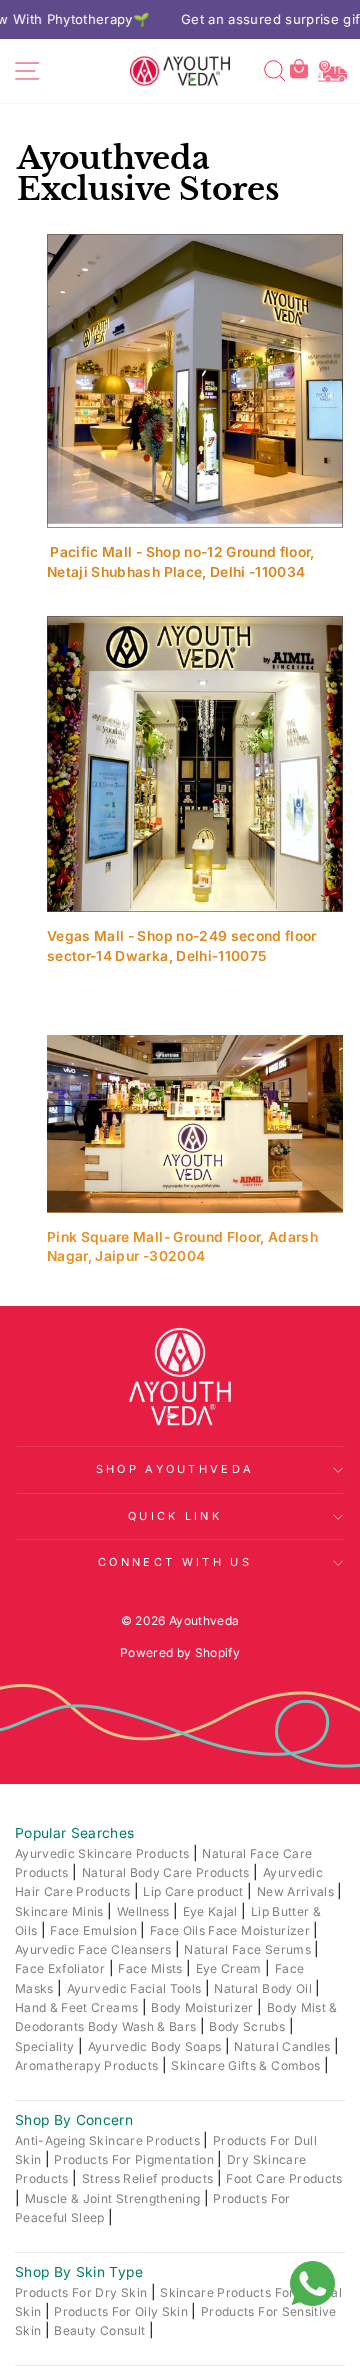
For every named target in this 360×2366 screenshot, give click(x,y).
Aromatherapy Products (88, 2065)
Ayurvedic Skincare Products (104, 1853)
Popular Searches (75, 1833)
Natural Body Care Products (167, 1872)
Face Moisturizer (260, 1930)
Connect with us (175, 1562)
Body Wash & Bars (144, 2026)
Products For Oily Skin (122, 2311)
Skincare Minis (61, 1911)
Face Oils (179, 1930)
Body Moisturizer (204, 2007)
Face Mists (152, 1968)
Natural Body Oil (264, 1988)
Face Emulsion (95, 1930)
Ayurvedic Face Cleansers (95, 1949)
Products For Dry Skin (83, 2292)
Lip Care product (195, 1891)
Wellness (145, 1911)
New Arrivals (297, 1891)
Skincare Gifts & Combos (247, 2065)
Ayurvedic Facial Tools (136, 1988)
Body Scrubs (248, 2026)
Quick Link (175, 1516)
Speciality (46, 2046)
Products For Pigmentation (135, 2159)
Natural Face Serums (249, 1949)
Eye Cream (230, 1968)
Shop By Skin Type (79, 2272)
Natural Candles (284, 2046)
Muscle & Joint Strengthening (114, 2198)
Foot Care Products (284, 2178)
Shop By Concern (74, 2120)
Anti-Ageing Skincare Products (109, 2140)
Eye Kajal (212, 1911)
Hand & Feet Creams (78, 2007)
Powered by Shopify (180, 1652)
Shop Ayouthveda (175, 1469)
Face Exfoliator (62, 1968)
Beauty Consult (101, 2330)
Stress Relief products (149, 2178)
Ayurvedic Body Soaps (156, 2046)
